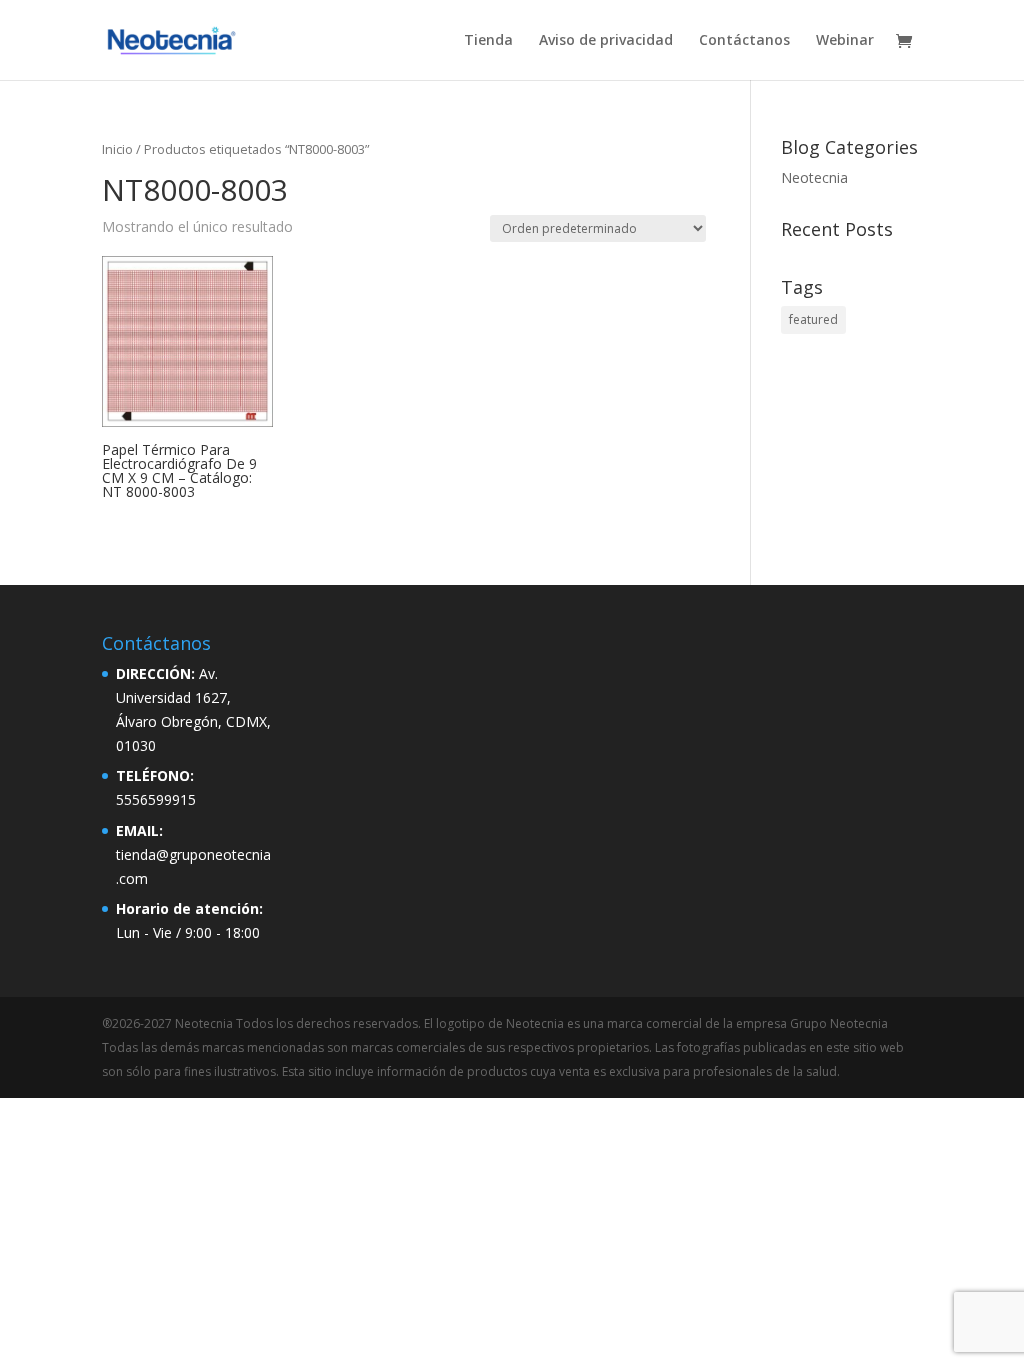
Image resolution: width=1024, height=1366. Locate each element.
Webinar (845, 41)
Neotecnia (814, 177)
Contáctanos (744, 41)
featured (813, 319)
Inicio (117, 149)
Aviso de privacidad (606, 41)
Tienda (488, 41)
